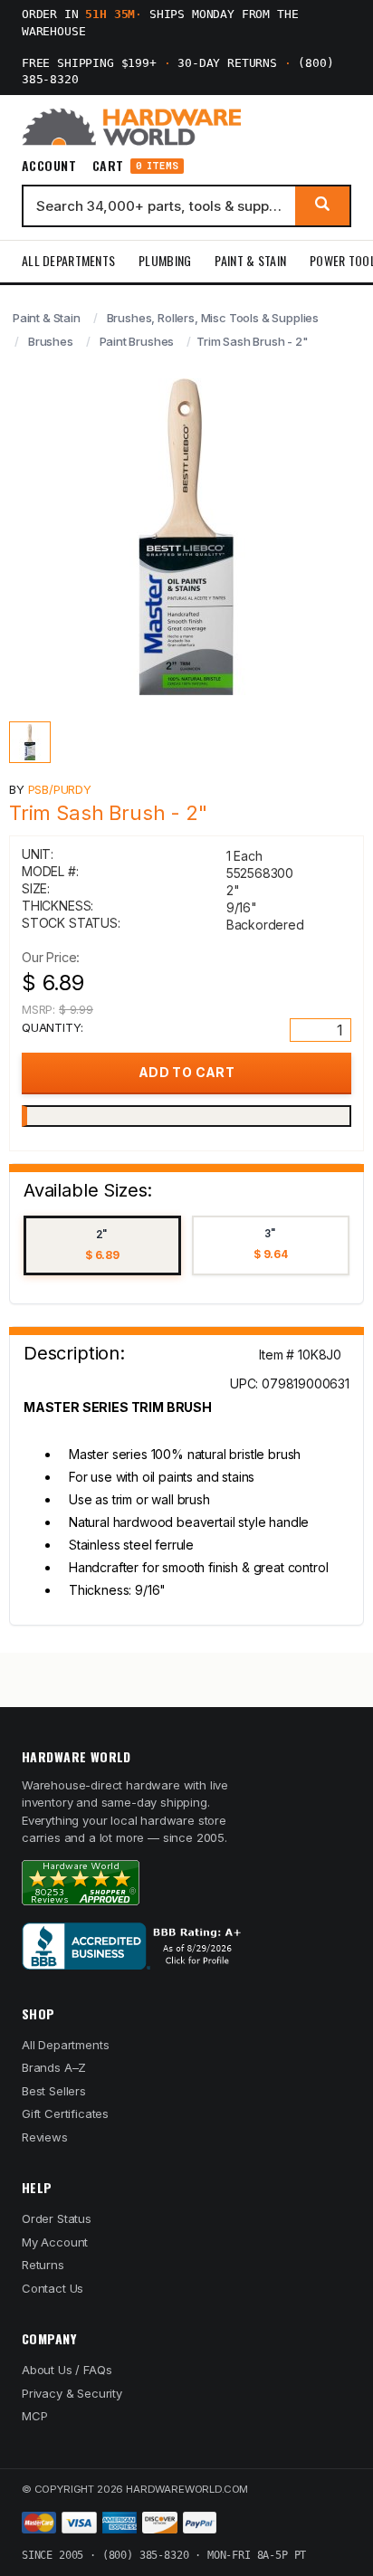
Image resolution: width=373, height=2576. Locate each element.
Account (49, 166)
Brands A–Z (54, 2067)
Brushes (51, 341)
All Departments (68, 260)
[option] (102, 1246)
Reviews (45, 2137)
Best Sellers (54, 2091)
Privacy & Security (72, 2393)
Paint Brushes (137, 341)
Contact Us (53, 2288)
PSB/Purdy (60, 789)
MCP (35, 2416)
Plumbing (165, 260)
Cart (135, 166)
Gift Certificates (65, 2113)
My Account (55, 2242)
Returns (43, 2265)
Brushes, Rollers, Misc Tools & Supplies (213, 318)
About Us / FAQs (67, 2370)
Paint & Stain (250, 260)
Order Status (57, 2218)
